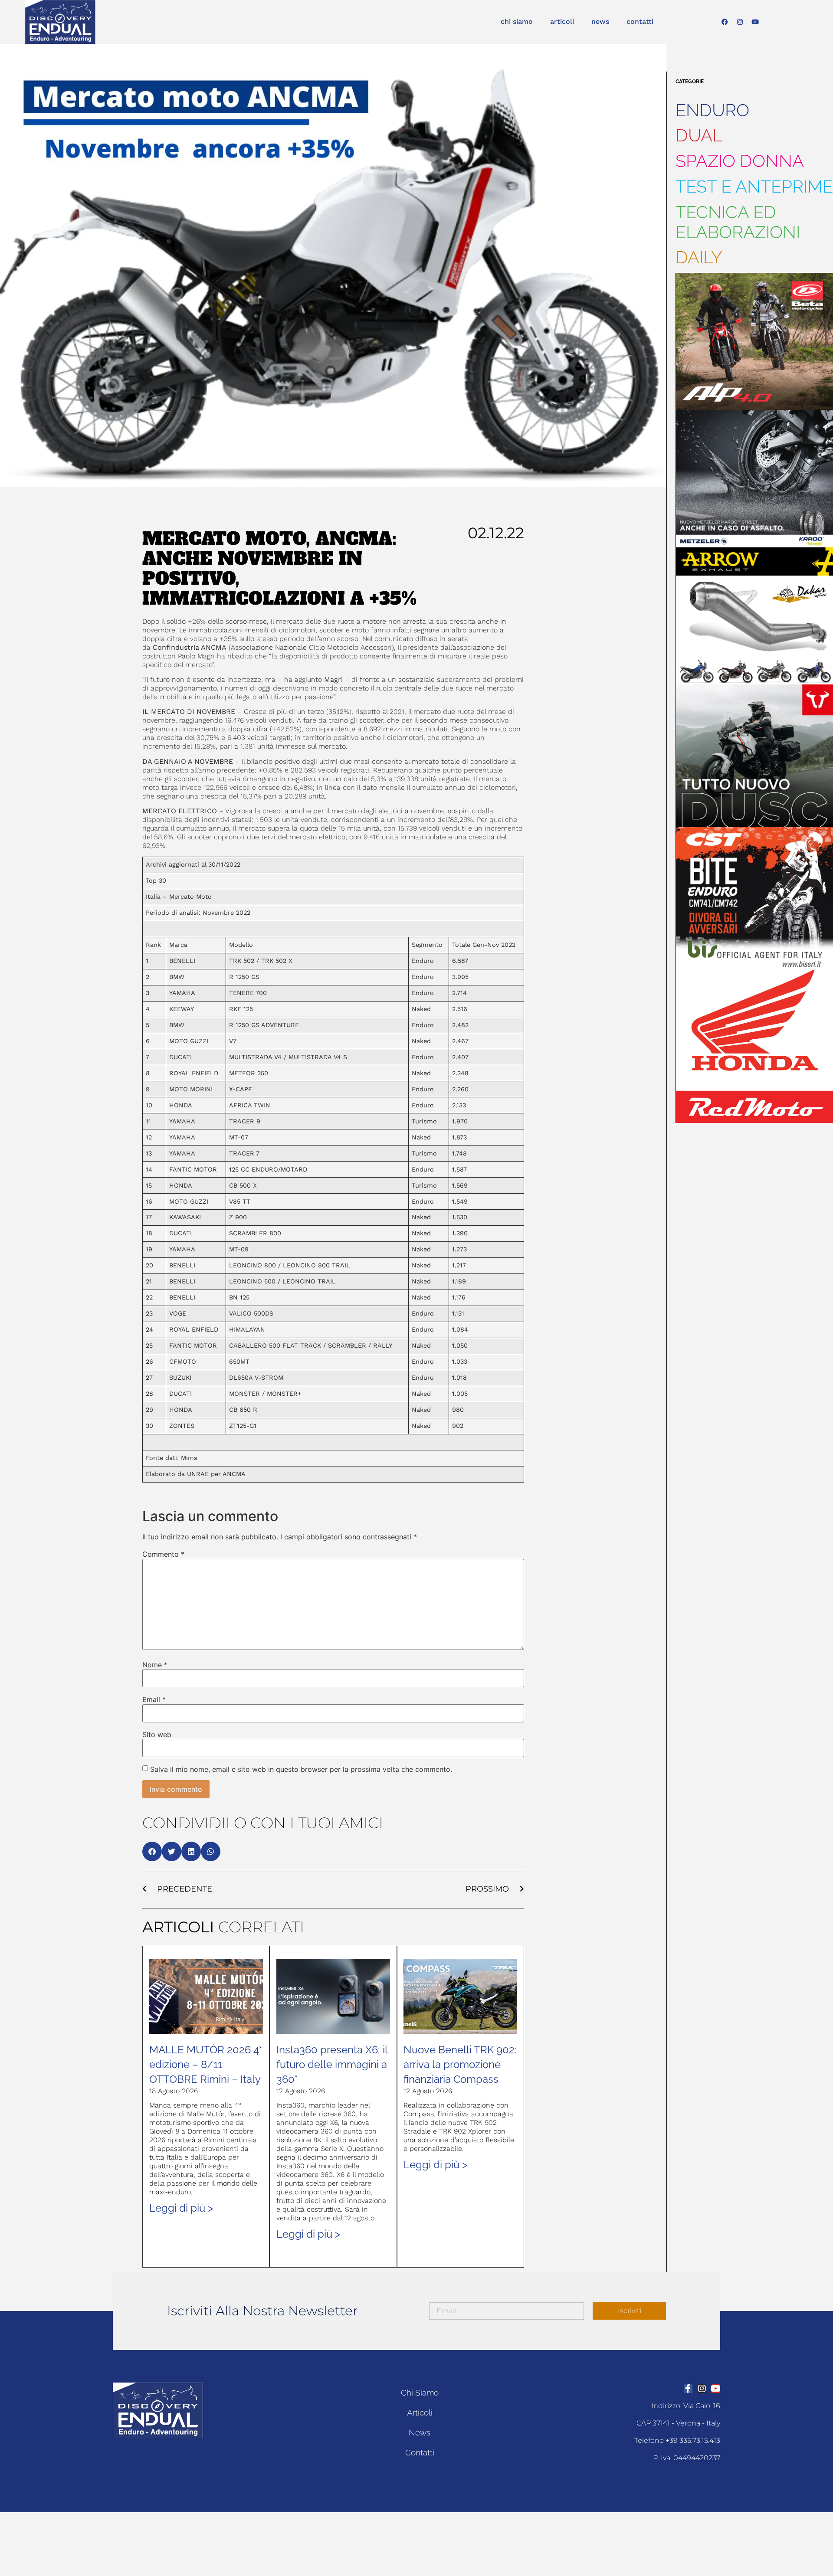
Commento (163, 1554)
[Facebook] (725, 22)
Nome (155, 1665)
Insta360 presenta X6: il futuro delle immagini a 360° (332, 2064)
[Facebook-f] (688, 2389)
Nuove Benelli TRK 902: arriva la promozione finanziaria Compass (460, 2064)
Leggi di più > (181, 2208)
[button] (152, 1851)
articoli (562, 21)
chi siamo (517, 21)
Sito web (157, 1735)
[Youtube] (755, 22)
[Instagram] (740, 22)
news (600, 21)
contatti (640, 21)
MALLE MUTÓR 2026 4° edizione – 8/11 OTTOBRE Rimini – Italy (205, 2064)
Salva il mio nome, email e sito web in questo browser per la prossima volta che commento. (301, 1769)
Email (154, 1699)
